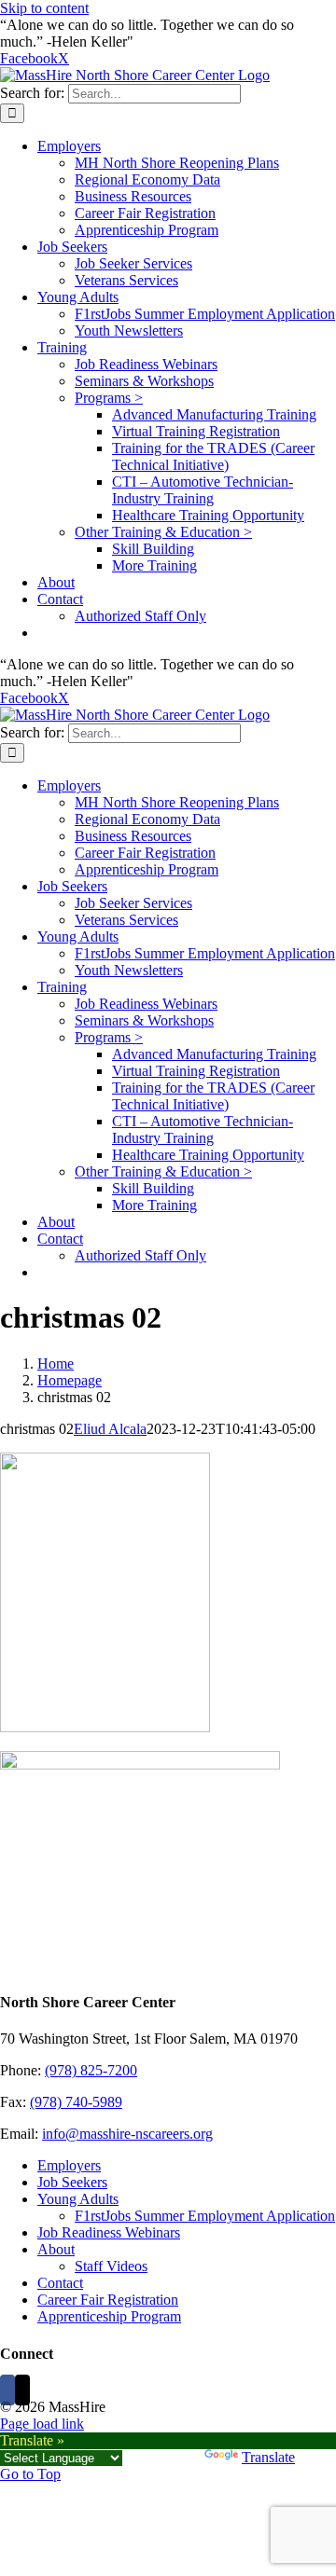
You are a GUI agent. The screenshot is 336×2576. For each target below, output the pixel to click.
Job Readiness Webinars (109, 2232)
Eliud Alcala (110, 1429)
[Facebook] (7, 2390)
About (56, 2249)
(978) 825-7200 (91, 2070)
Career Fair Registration (108, 2300)
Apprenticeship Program (109, 2316)
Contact (60, 2283)
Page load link (42, 2424)
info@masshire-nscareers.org (127, 2134)
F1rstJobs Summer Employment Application (205, 2216)
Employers (69, 2165)
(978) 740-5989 (76, 2102)
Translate (268, 2457)
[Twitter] (22, 2390)
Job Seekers (72, 2182)
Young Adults (78, 2199)
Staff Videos (111, 2266)
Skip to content (44, 8)
